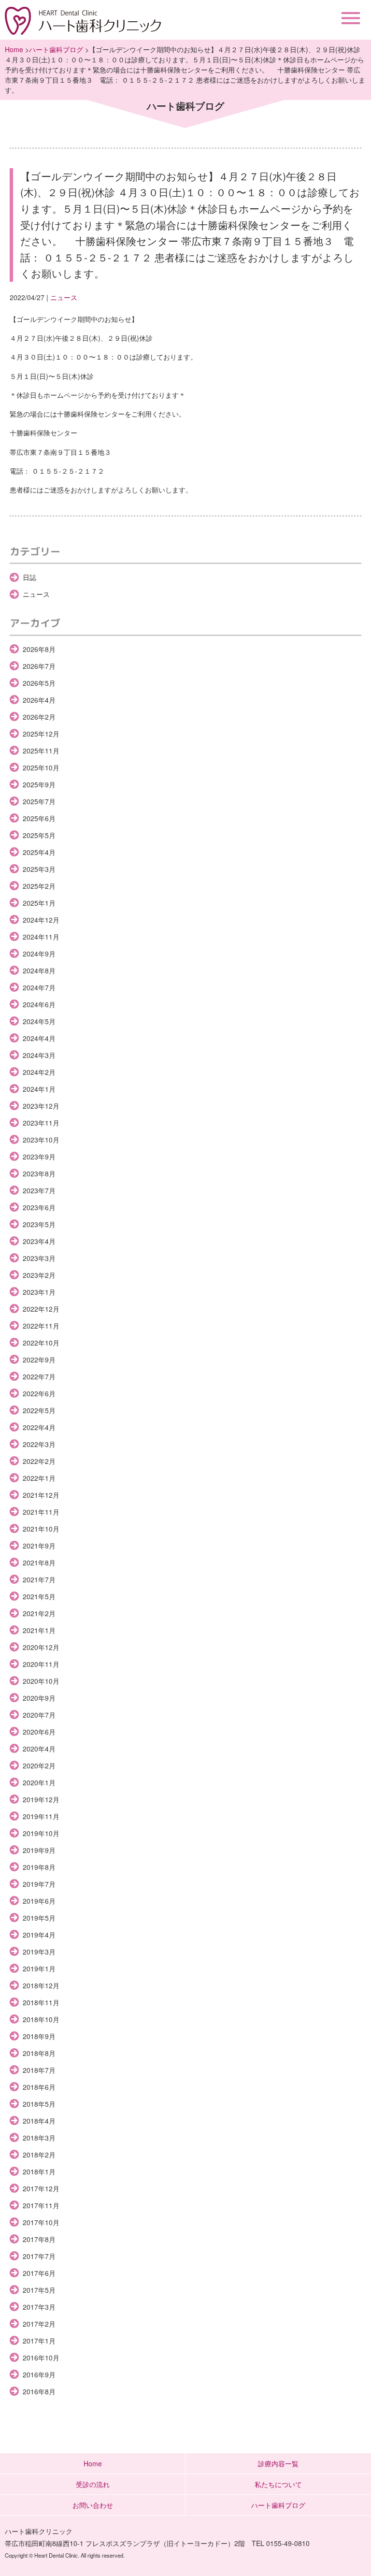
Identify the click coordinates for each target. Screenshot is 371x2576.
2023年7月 (39, 1190)
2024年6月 (39, 1004)
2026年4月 (39, 700)
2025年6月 (39, 818)
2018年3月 (39, 2138)
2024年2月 (39, 1072)
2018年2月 (39, 2155)
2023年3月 (39, 1258)
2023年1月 (39, 1292)
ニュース (64, 297)
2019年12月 (41, 1799)
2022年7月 (39, 1376)
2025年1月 (39, 903)
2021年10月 (41, 1529)
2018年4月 (39, 2121)
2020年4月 (39, 1749)
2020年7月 (39, 1715)
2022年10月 (41, 1343)
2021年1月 (39, 1630)
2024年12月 (41, 920)
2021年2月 (39, 1613)
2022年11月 (41, 1326)
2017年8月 (39, 2239)
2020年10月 (41, 1681)
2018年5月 (39, 2104)
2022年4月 (39, 1427)
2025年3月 (39, 869)
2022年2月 (39, 1461)
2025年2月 (39, 886)
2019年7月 (39, 1884)
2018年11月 (41, 2002)
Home (14, 49)
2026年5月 (39, 683)
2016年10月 (41, 2358)
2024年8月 (39, 970)
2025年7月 (39, 801)
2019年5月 (39, 1918)
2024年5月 (39, 1021)
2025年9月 (39, 784)
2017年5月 (39, 2290)
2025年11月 (41, 751)
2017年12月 (41, 2188)
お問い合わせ (93, 2505)
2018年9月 (39, 2036)
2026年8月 (39, 649)
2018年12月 (41, 1985)
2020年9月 (39, 1698)
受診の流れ (93, 2484)
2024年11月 (41, 937)
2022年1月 (39, 1478)
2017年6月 (39, 2273)
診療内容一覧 (278, 2463)
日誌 (29, 577)
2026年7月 (39, 666)
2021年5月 (39, 1596)
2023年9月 (39, 1157)
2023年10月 (41, 1140)
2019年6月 (39, 1901)
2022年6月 (39, 1393)
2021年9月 (39, 1546)
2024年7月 (39, 987)
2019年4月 (39, 1935)
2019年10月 (41, 1833)
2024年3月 (39, 1055)
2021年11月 (41, 1512)
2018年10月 (41, 2019)
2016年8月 (39, 2391)
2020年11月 (41, 1664)
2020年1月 (39, 1782)
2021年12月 (41, 1495)
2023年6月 (39, 1207)
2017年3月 (39, 2307)
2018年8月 (39, 2053)
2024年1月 (39, 1089)
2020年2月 (39, 1766)
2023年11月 (41, 1123)
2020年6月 (39, 1732)
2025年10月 (41, 767)
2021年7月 (39, 1579)
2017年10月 (41, 2222)
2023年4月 (39, 1241)
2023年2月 (39, 1275)
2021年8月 (39, 1563)
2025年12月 (41, 734)
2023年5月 (39, 1224)
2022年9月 (39, 1360)
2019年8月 (39, 1867)
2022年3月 (39, 1444)
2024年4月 (39, 1038)
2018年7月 (39, 2070)
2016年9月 (39, 2374)
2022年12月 (41, 1309)
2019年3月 (39, 1952)
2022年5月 (39, 1410)
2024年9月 (39, 954)
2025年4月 (39, 852)
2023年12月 (41, 1106)
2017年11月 (41, 2205)
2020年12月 (41, 1647)
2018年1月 (39, 2171)
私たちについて (278, 2484)
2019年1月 (39, 1968)
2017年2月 (39, 2324)
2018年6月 (39, 2087)
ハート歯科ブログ (56, 49)
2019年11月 (41, 1816)
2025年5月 (39, 835)
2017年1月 (39, 2341)
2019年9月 (39, 1850)
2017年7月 (39, 2256)
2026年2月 (39, 717)
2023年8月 (39, 1173)
